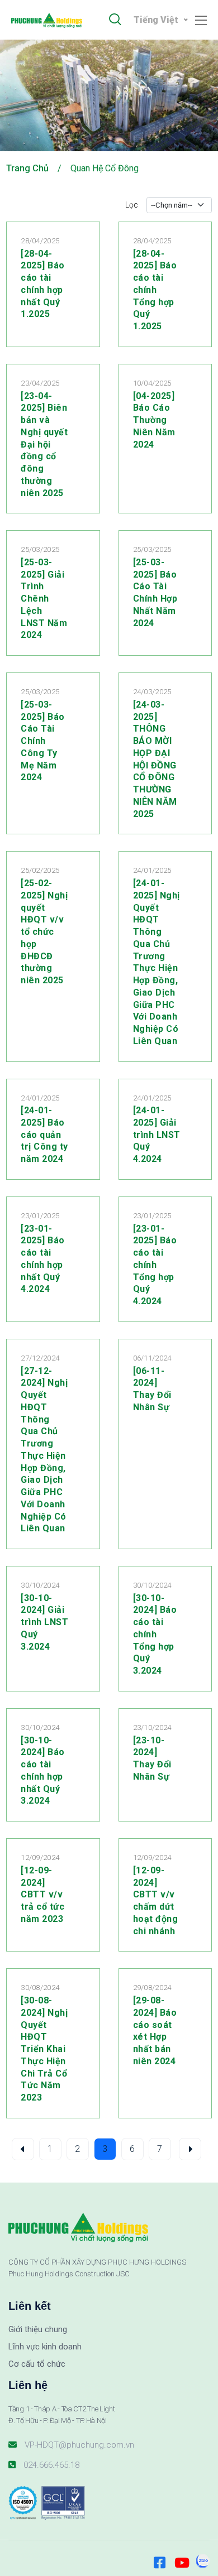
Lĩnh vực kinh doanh (45, 2347)
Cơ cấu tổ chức (37, 2364)
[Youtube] (181, 2558)
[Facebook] (159, 2558)
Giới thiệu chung (38, 2329)
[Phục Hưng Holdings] (51, 20)
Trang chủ (27, 168)
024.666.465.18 (51, 2465)
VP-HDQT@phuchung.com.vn (79, 2445)
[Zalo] (203, 2558)
